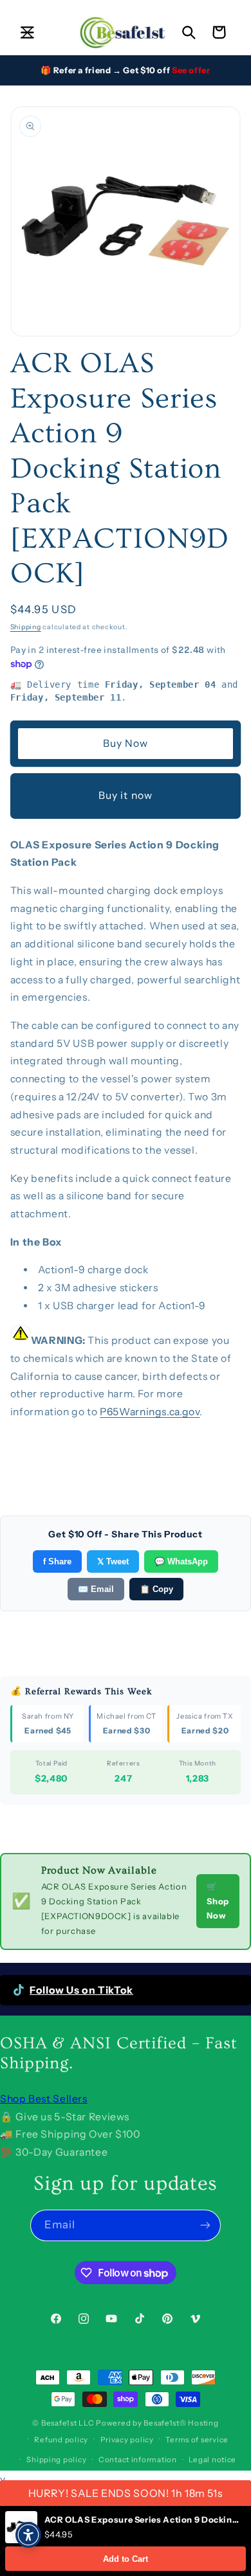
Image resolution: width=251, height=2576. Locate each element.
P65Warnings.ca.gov (150, 1412)
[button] (27, 32)
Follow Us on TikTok (81, 1990)
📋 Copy (156, 1589)
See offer (191, 70)
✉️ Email (96, 1589)
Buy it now (126, 795)
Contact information (138, 2460)
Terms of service (197, 2440)
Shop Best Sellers (44, 2099)
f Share (57, 1561)
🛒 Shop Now (218, 1901)
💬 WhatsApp (181, 1561)
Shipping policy (56, 2460)
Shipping (26, 627)
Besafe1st (59, 2423)
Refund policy (61, 2440)
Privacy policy (127, 2440)
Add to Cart (126, 2559)
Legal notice (212, 2460)
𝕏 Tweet (113, 1561)
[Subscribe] (205, 2225)
